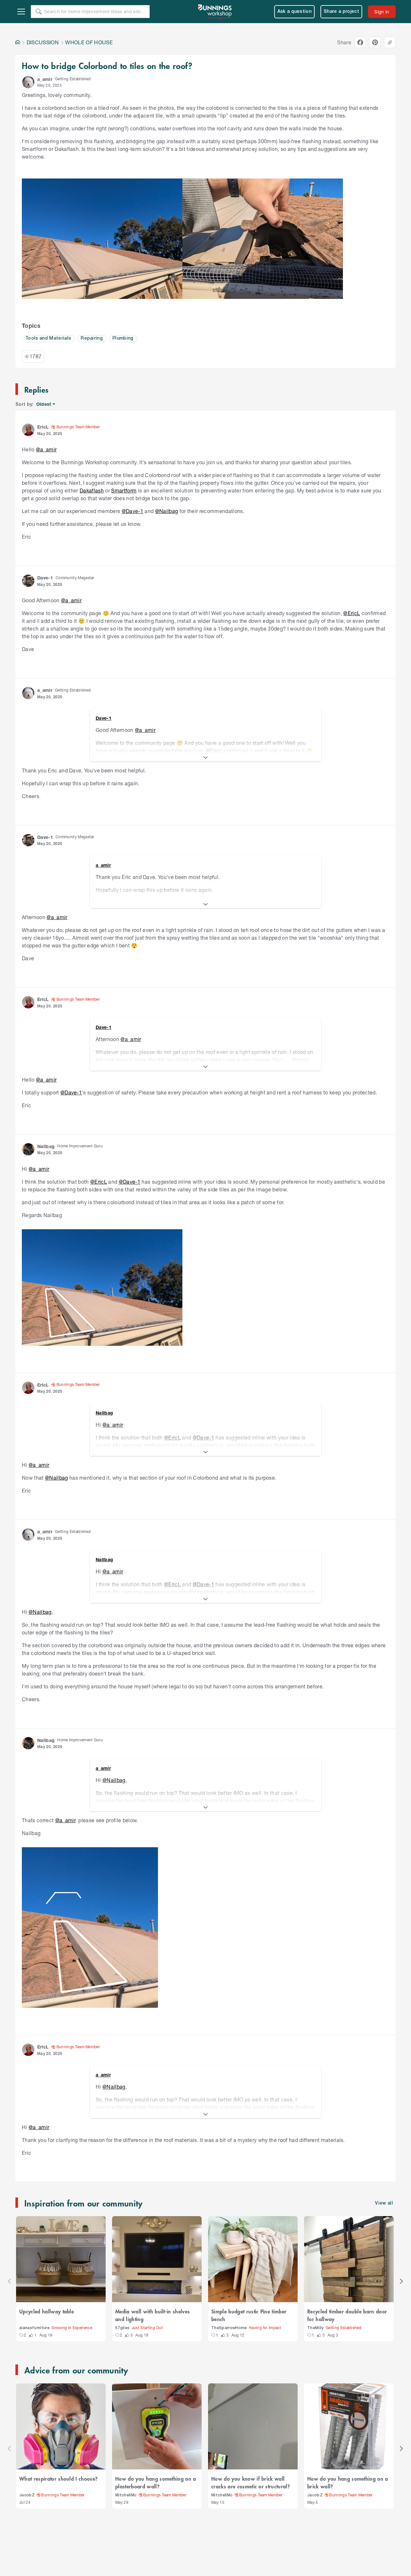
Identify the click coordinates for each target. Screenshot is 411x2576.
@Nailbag (167, 511)
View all (384, 2203)
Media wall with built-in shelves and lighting (153, 2315)
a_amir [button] (45, 79)
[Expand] (205, 758)
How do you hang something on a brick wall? (348, 2482)
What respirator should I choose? (58, 2478)
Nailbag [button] (46, 1146)
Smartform (124, 490)
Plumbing (123, 339)
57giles (122, 2328)
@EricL (352, 613)
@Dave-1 (132, 511)
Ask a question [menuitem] (295, 12)
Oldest (44, 404)
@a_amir (46, 449)
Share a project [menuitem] (341, 12)
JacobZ (27, 2495)
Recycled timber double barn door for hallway (347, 2315)
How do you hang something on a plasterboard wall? (156, 2482)
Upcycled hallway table (47, 2311)
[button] (28, 82)
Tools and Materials (48, 339)
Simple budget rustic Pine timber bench (249, 2315)
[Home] (18, 42)
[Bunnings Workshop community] (215, 12)
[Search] (39, 12)
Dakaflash (92, 490)
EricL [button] (43, 427)
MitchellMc (126, 2495)
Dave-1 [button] (45, 578)
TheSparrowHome (229, 2328)
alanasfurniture (34, 2328)
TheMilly (315, 2328)
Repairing (92, 339)
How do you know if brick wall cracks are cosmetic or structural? (251, 2482)
